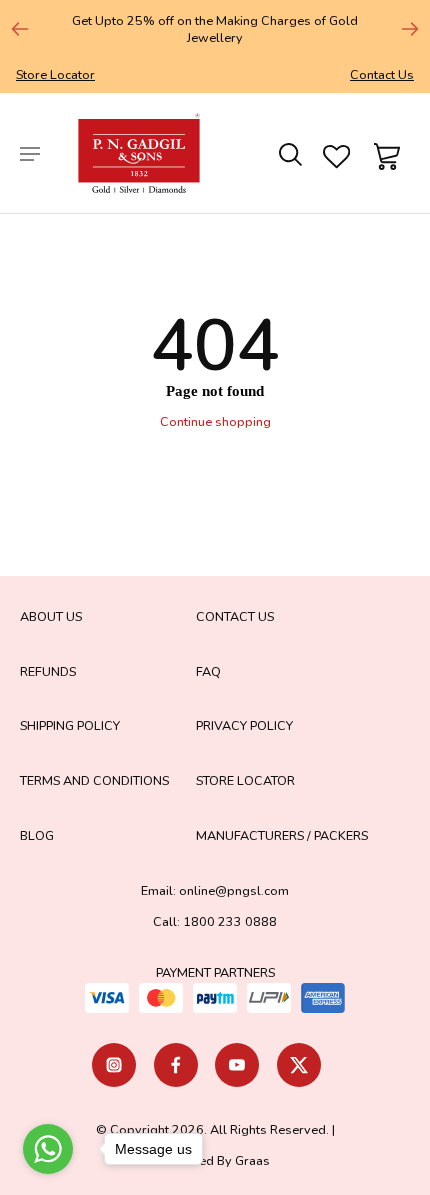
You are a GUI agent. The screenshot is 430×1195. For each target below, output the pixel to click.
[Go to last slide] (20, 29)
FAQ (208, 671)
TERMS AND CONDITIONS (94, 780)
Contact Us (382, 74)
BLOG (37, 835)
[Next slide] (410, 29)
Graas (252, 1160)
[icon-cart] (384, 153)
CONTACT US (235, 616)
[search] (289, 153)
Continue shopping (215, 421)
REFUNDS (48, 671)
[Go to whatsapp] (48, 1149)
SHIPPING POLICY (70, 725)
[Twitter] (299, 1065)
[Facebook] (176, 1065)
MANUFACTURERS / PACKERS (282, 835)
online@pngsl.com (234, 890)
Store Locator (55, 74)
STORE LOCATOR (245, 780)
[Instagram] (114, 1065)
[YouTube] (237, 1065)
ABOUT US (51, 616)
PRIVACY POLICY (244, 725)
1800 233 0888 (230, 921)
